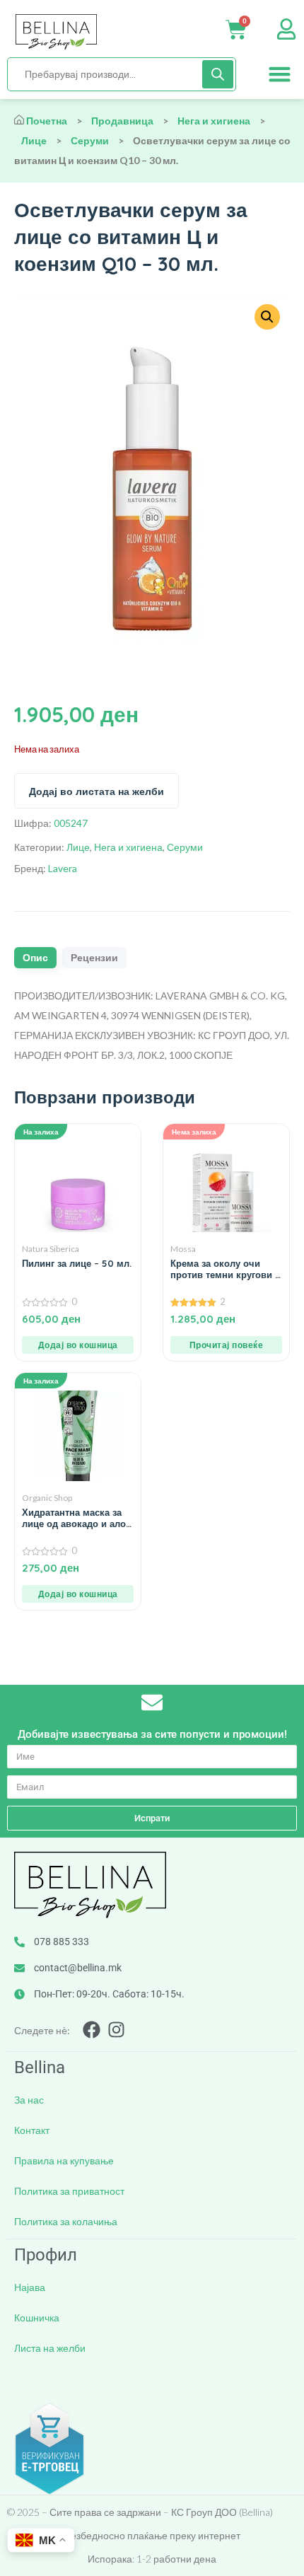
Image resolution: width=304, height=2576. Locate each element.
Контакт (32, 2130)
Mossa (183, 1249)
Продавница (122, 121)
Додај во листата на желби (97, 791)
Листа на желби (50, 2348)
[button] (280, 74)
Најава (30, 2287)
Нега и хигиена (214, 121)
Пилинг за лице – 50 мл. (77, 1263)
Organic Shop (47, 1498)
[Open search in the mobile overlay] (122, 74)
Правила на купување (64, 2160)
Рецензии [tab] (94, 958)
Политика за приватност (69, 2191)
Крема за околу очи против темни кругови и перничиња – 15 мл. (226, 1269)
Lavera (63, 868)
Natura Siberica (51, 1249)
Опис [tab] (35, 958)
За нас (29, 2100)
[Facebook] (92, 2030)
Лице (34, 140)
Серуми (90, 140)
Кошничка (37, 2317)
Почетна (47, 121)
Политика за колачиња (66, 2221)
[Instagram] (116, 2030)
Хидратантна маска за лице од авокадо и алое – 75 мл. (76, 1518)
